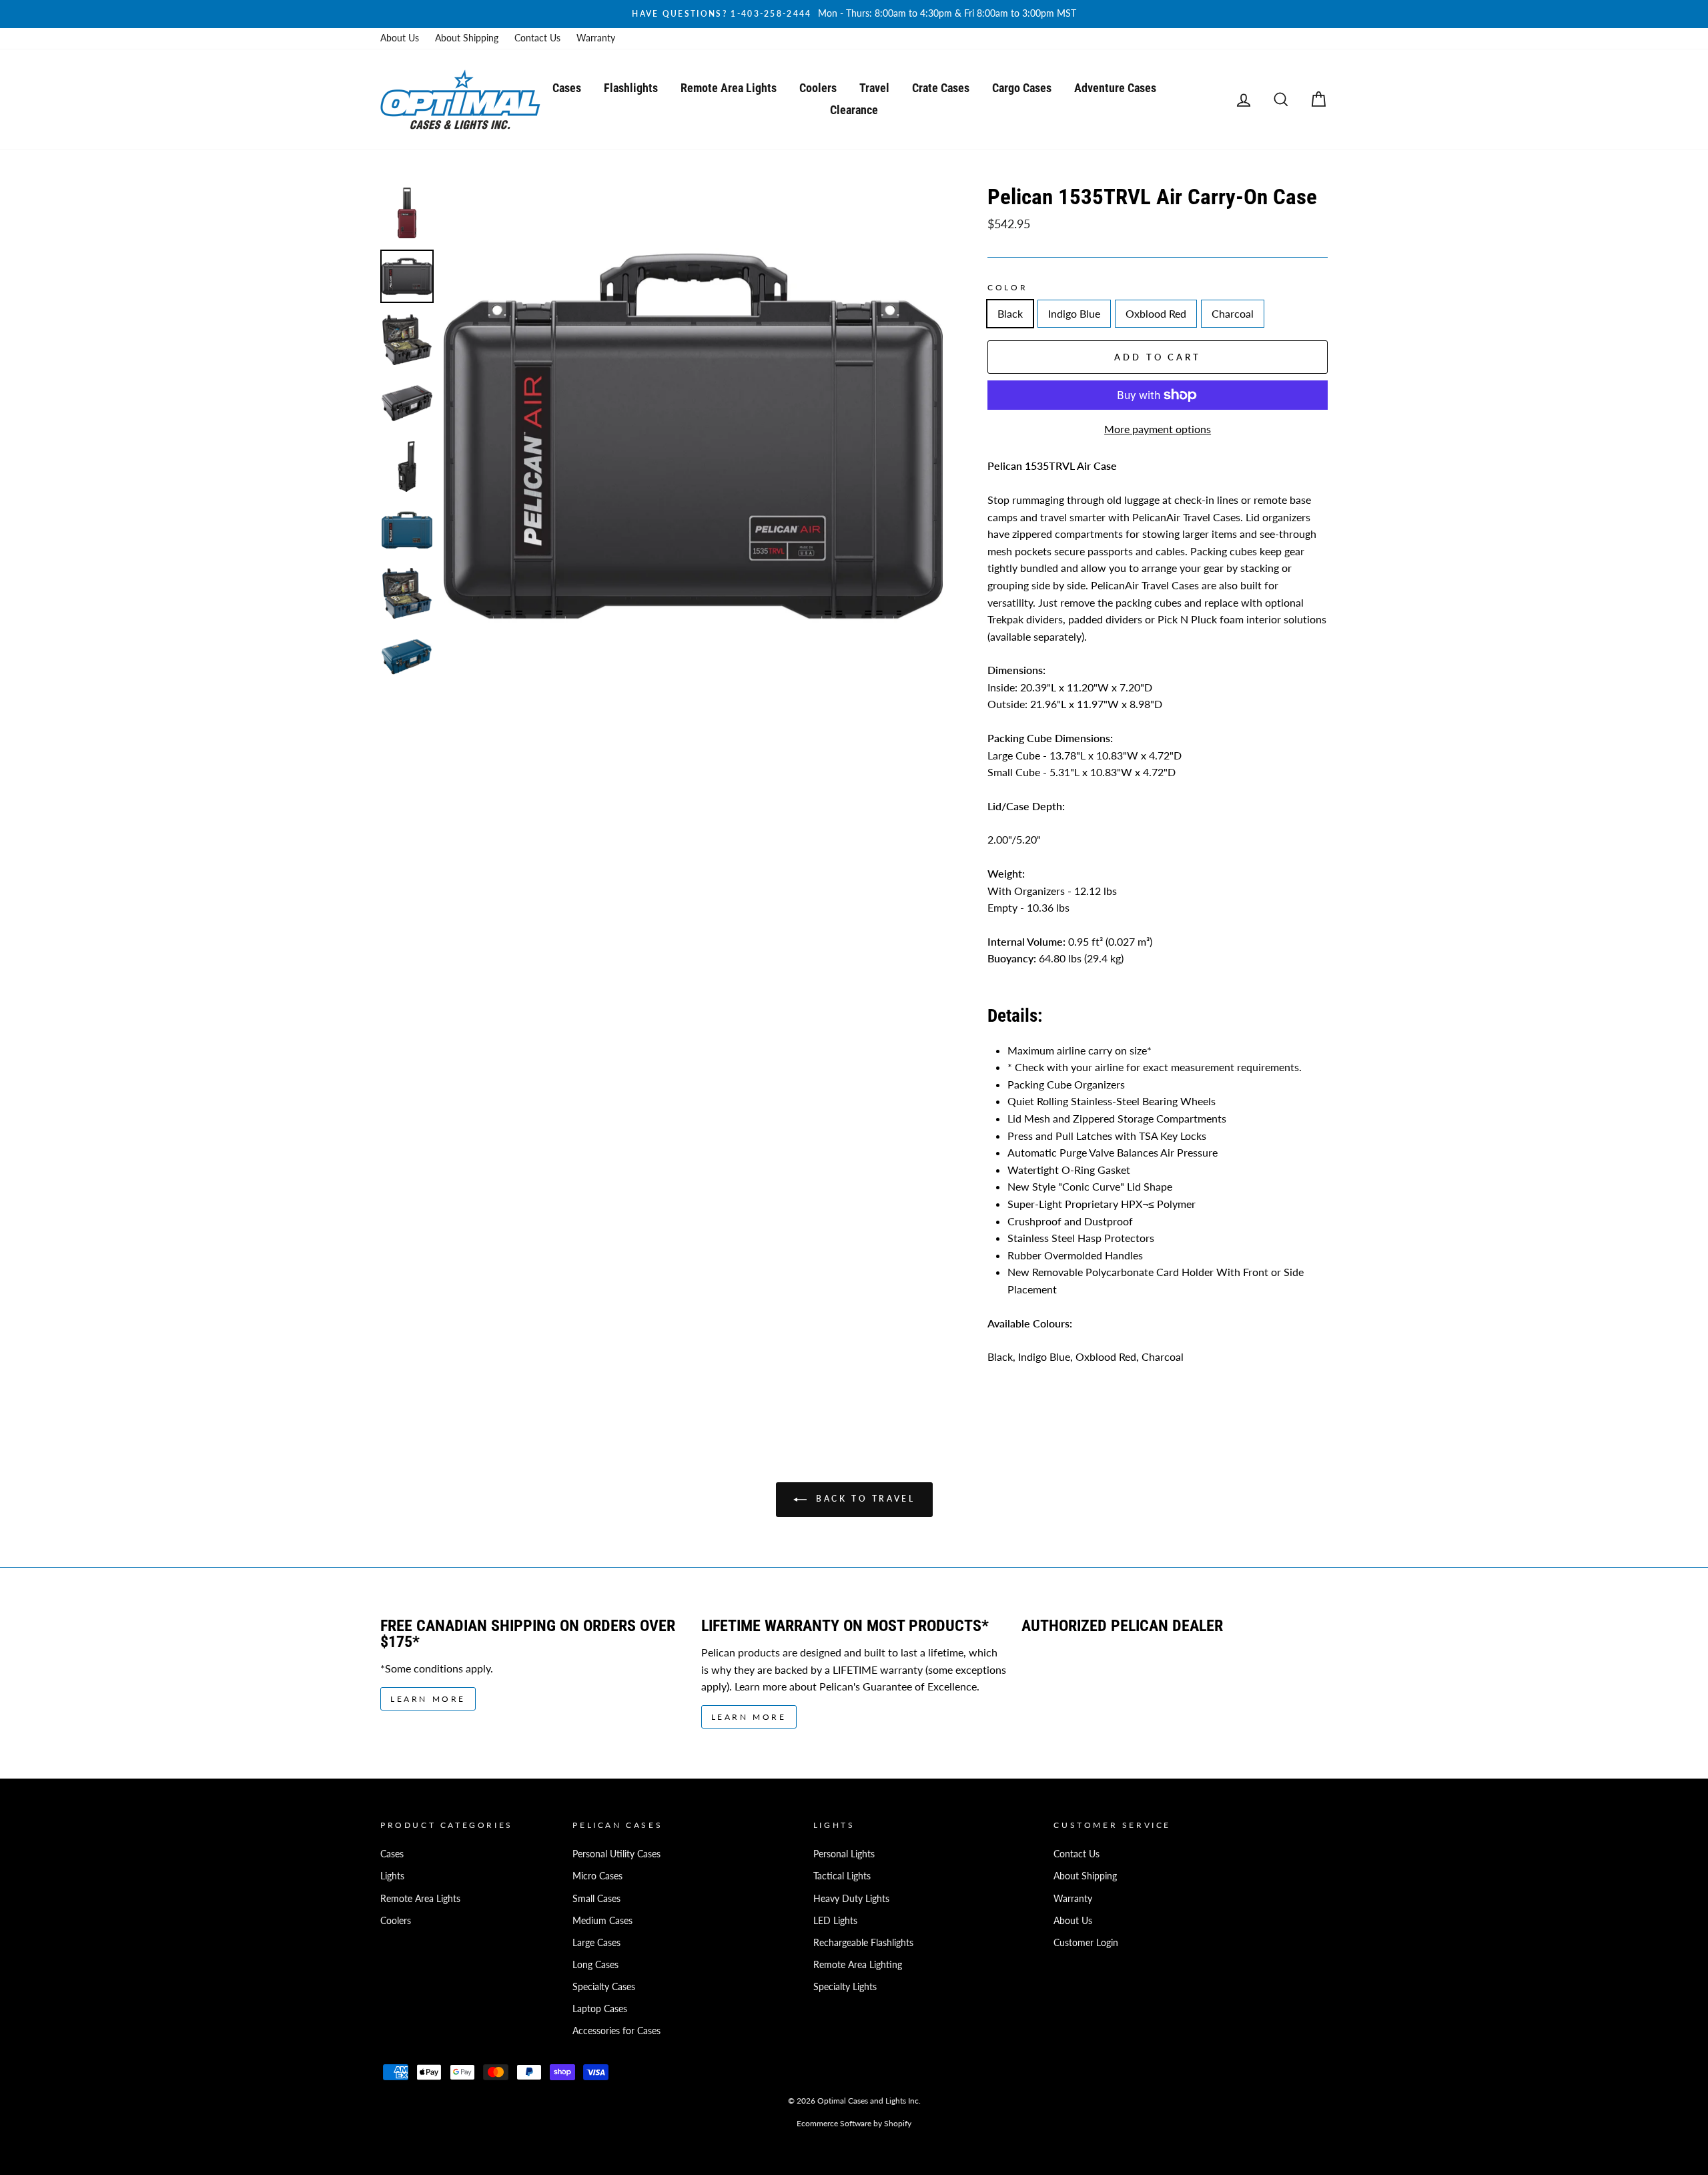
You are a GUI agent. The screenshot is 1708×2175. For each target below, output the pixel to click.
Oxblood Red (1156, 313)
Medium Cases (602, 1921)
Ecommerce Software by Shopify (854, 2123)
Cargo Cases (1022, 88)
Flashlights (631, 88)
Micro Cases (597, 1876)
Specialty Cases (604, 1987)
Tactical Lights (842, 1876)
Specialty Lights (845, 1987)
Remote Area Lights (729, 88)
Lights (392, 1876)
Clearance (854, 110)
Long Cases (595, 1965)
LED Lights (835, 1921)
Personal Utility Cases (616, 1854)
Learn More (428, 1699)
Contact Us (537, 38)
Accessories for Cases (616, 2031)
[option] (854, 14)
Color (1007, 287)
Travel (874, 88)
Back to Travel (864, 1499)
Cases (567, 88)
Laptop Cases (600, 2009)
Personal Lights (844, 1854)
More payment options (1158, 429)
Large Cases (596, 1943)
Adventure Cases (1115, 88)
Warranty (596, 38)
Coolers (818, 88)
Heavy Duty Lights (851, 1899)
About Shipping (467, 38)
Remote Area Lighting (858, 1965)
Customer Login (1086, 1943)
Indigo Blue (1074, 313)
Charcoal (1233, 313)
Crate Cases (941, 88)
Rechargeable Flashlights (863, 1943)
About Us (400, 38)
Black (1010, 313)
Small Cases (596, 1899)
